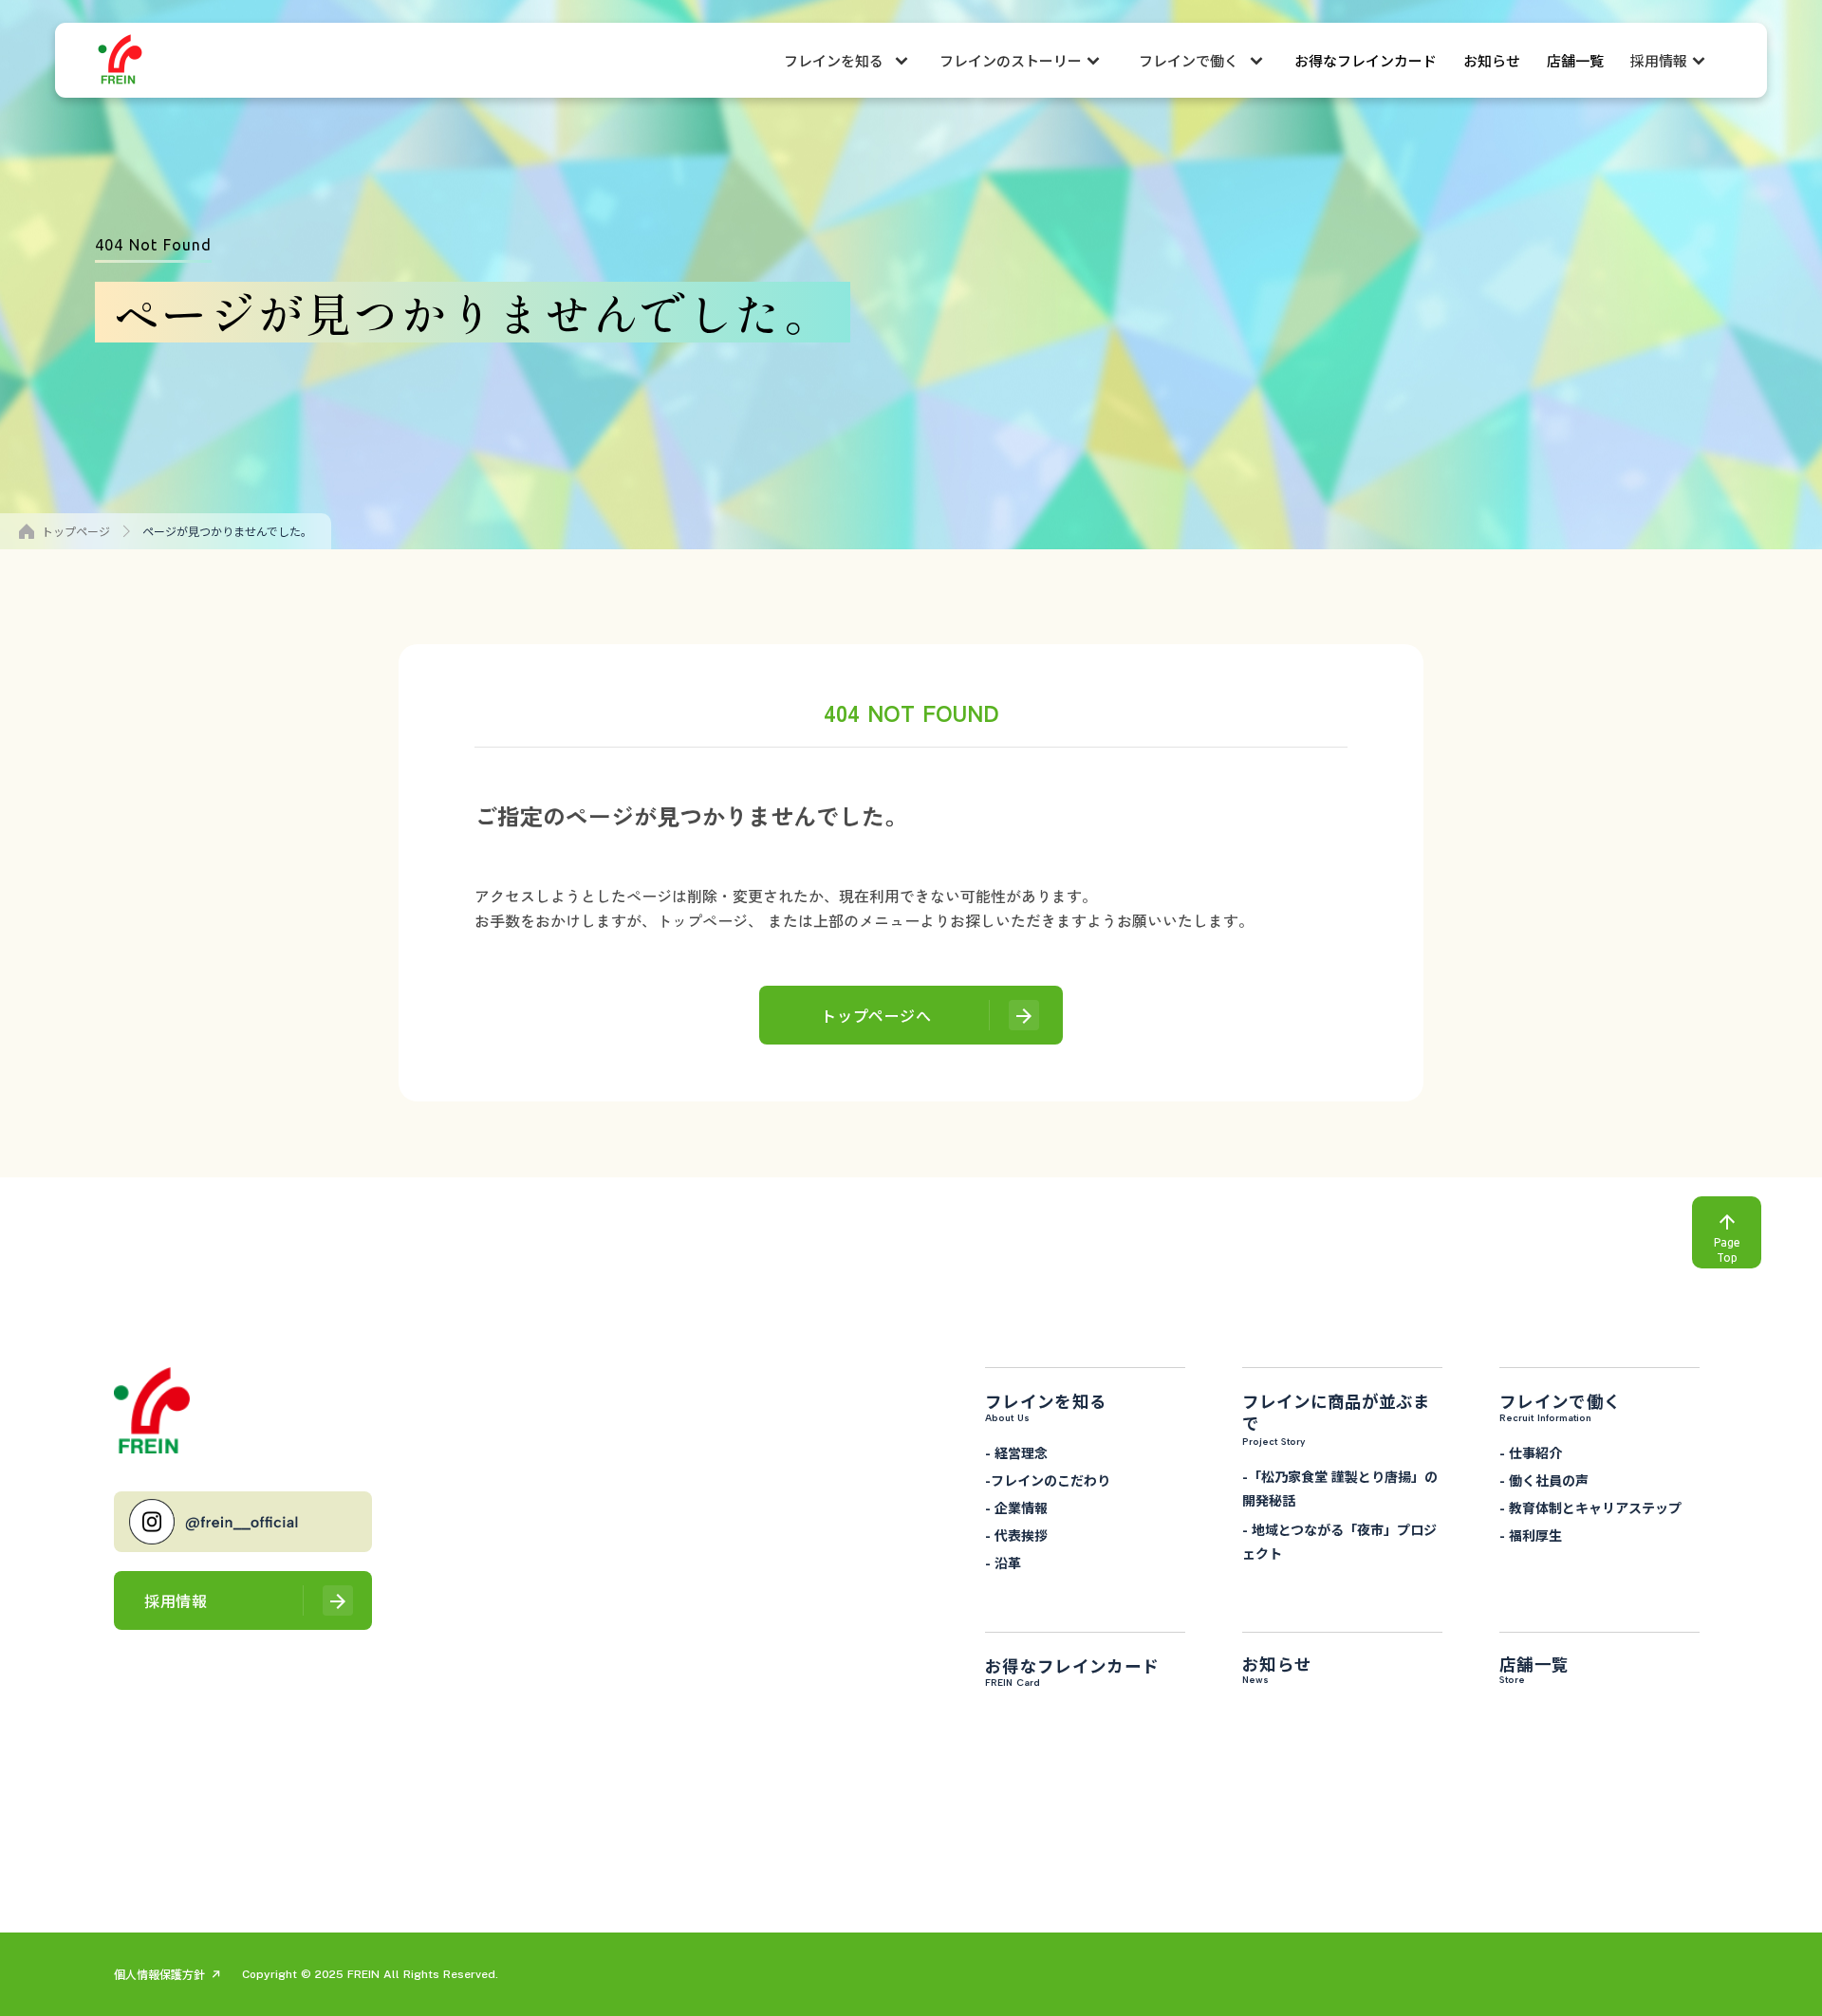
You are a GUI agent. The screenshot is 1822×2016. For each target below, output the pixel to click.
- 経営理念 (1016, 1452)
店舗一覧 (1575, 60)
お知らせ (1492, 60)
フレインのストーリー (1011, 60)
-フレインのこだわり (1048, 1480)
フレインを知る (834, 60)
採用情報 (1659, 60)
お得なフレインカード (1366, 60)
